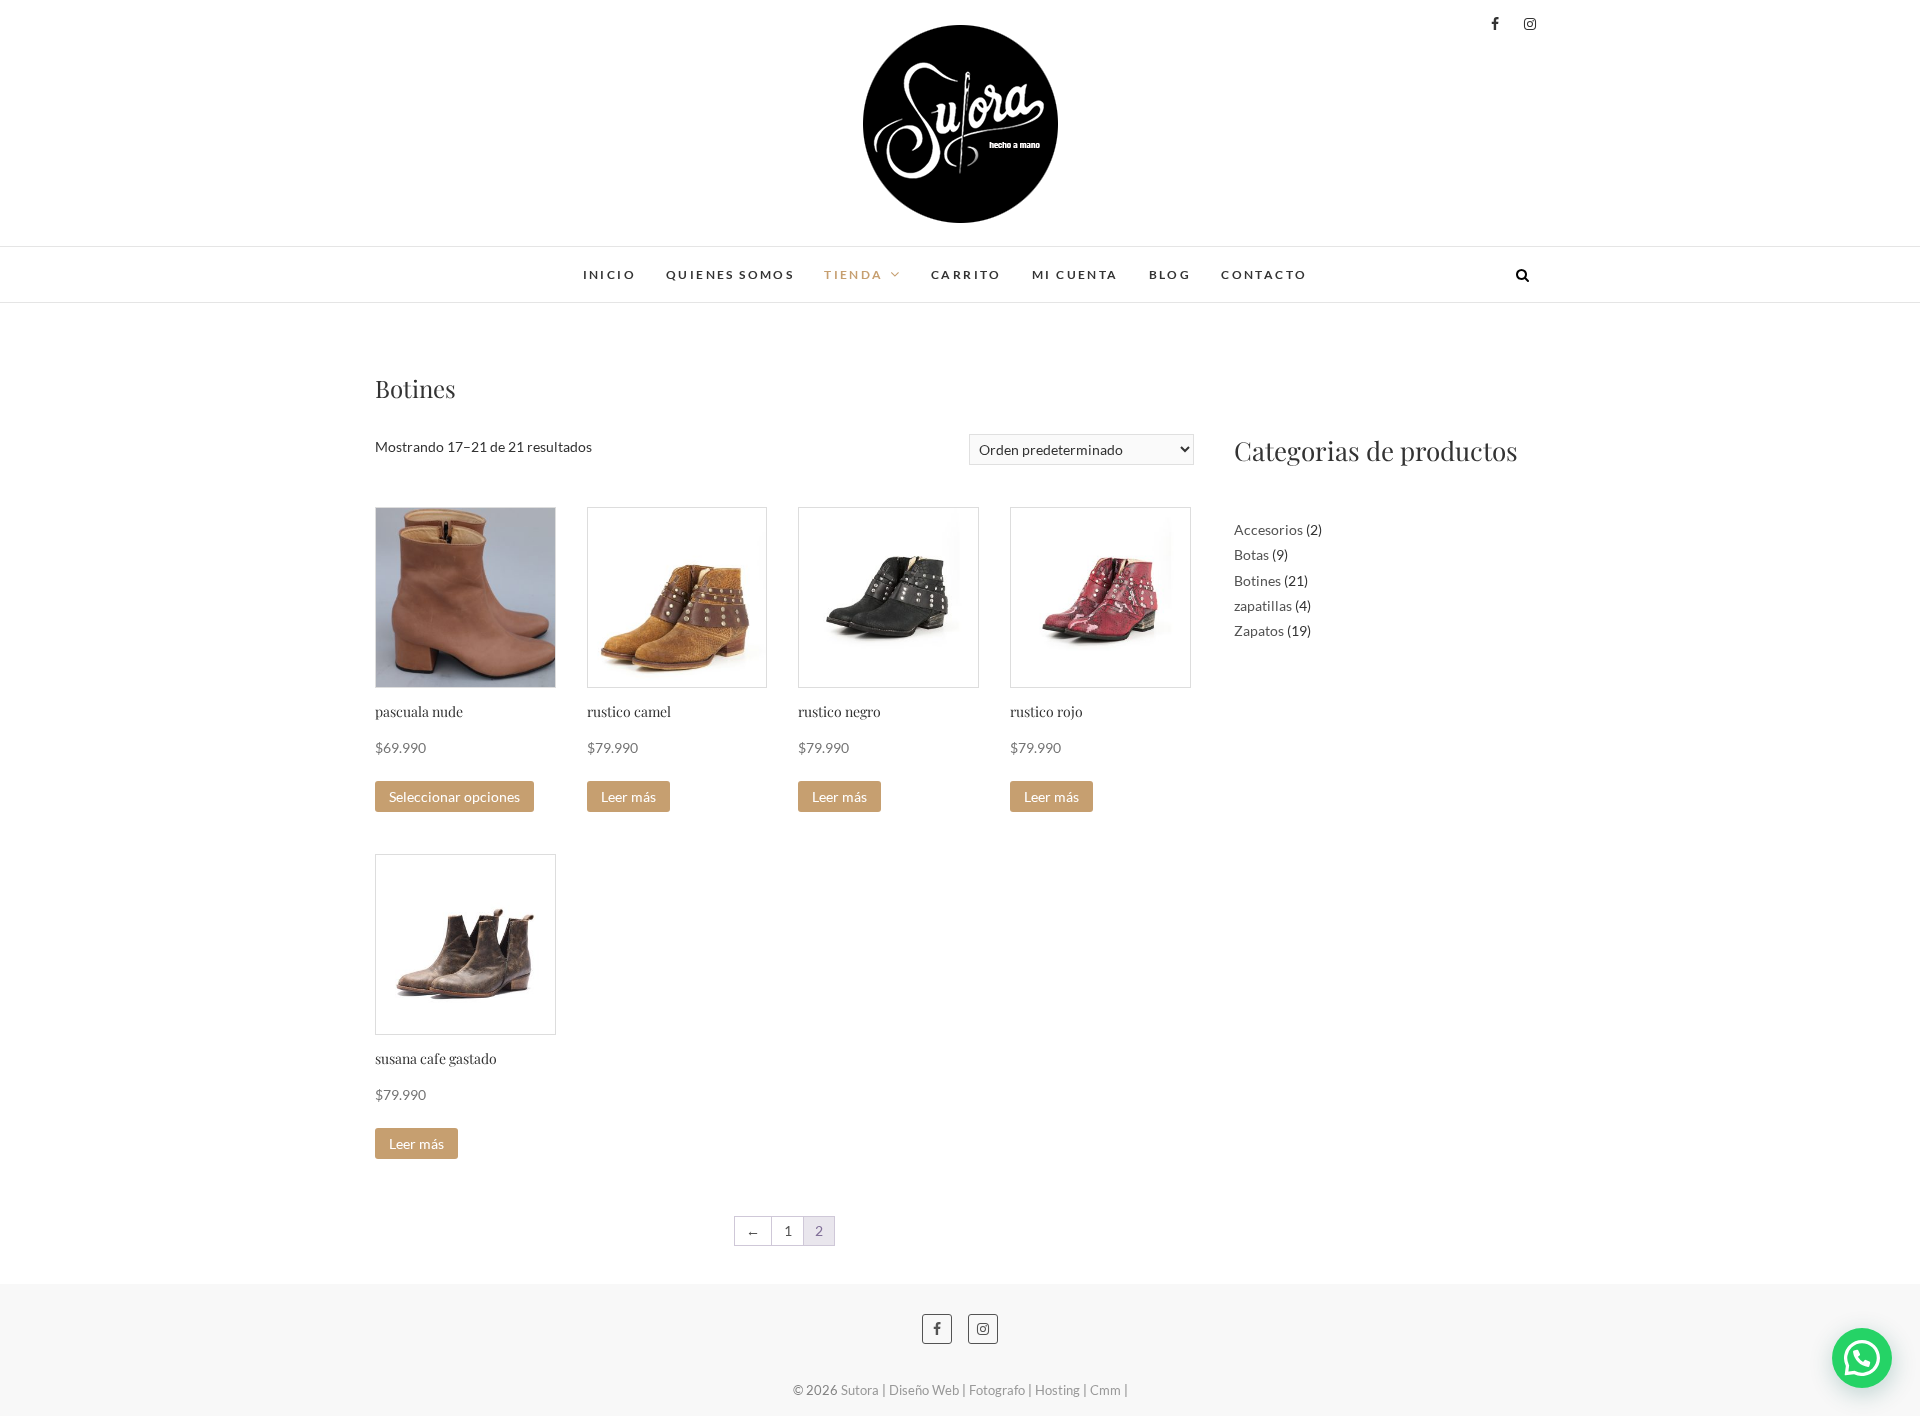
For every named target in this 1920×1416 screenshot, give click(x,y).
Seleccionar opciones (454, 796)
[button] (1862, 1358)
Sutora (411, 262)
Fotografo (997, 1390)
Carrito (966, 274)
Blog (1170, 274)
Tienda (853, 274)
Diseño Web (924, 1390)
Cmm (1105, 1390)
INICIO (609, 274)
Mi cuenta (1075, 274)
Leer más (628, 796)
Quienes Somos (730, 274)
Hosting (1057, 1390)
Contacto (1264, 274)
